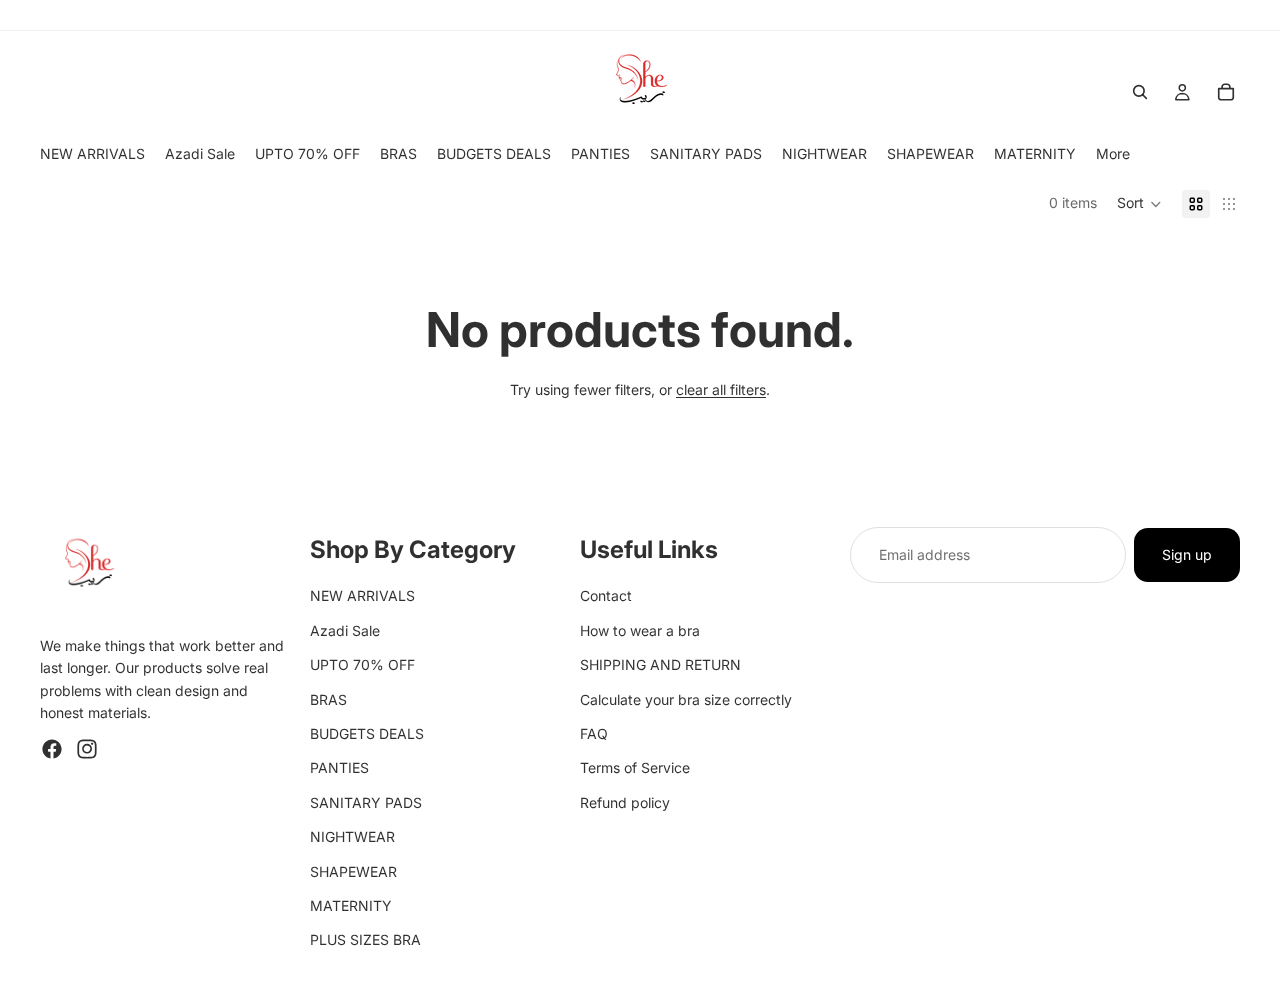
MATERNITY (351, 905)
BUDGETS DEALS (367, 733)
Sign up (1187, 554)
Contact (606, 596)
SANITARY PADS (366, 802)
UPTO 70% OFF (362, 664)
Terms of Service (635, 768)
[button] (1139, 204)
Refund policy (625, 802)
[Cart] (1226, 92)
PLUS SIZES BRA (365, 940)
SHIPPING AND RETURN (660, 664)
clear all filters (721, 389)
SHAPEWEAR (353, 871)
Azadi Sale (345, 630)
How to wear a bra (640, 630)
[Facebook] (52, 749)
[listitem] (1113, 153)
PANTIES (339, 768)
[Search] (1140, 92)
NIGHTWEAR (352, 836)
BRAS (328, 699)
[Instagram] (87, 749)
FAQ (594, 733)
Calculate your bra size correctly (686, 699)
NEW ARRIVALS (362, 596)
